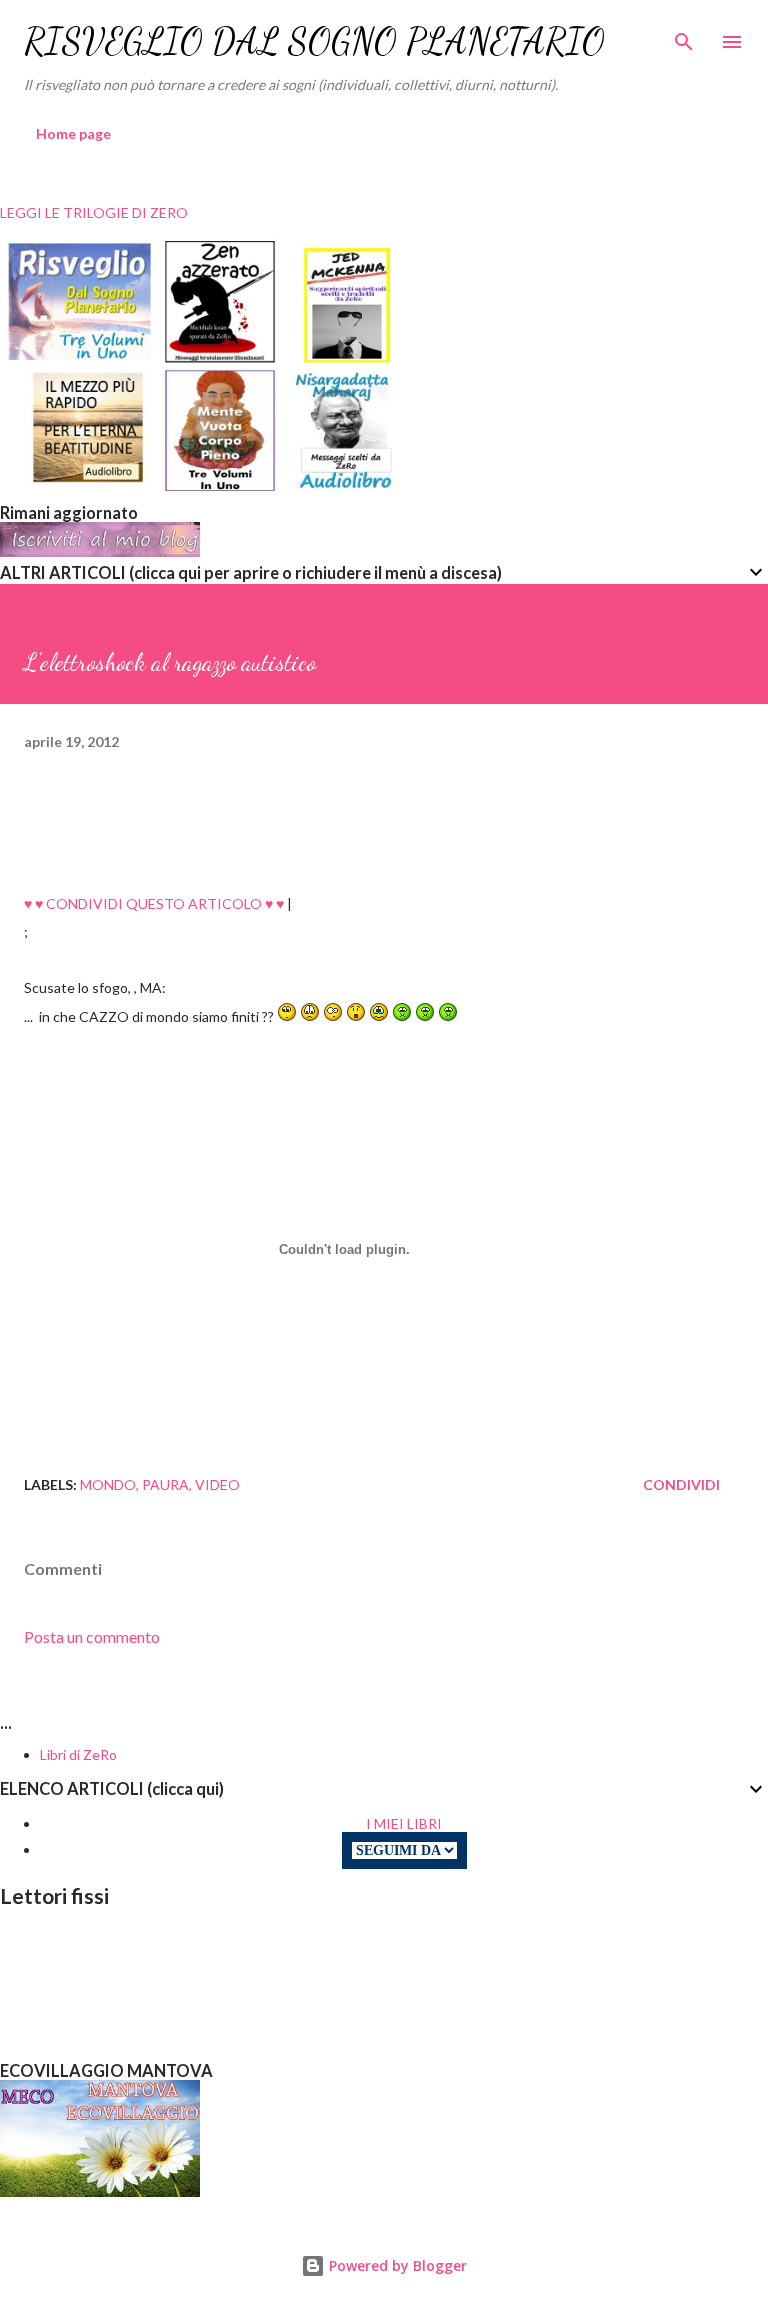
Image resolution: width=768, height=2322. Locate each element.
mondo (108, 1484)
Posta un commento (92, 1636)
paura (165, 1484)
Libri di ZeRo (78, 1754)
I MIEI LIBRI (404, 1823)
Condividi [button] (681, 1484)
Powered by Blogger (396, 2265)
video (217, 1484)
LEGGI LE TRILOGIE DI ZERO (94, 212)
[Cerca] (684, 36)
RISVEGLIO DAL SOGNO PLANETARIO (314, 41)
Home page (73, 133)
